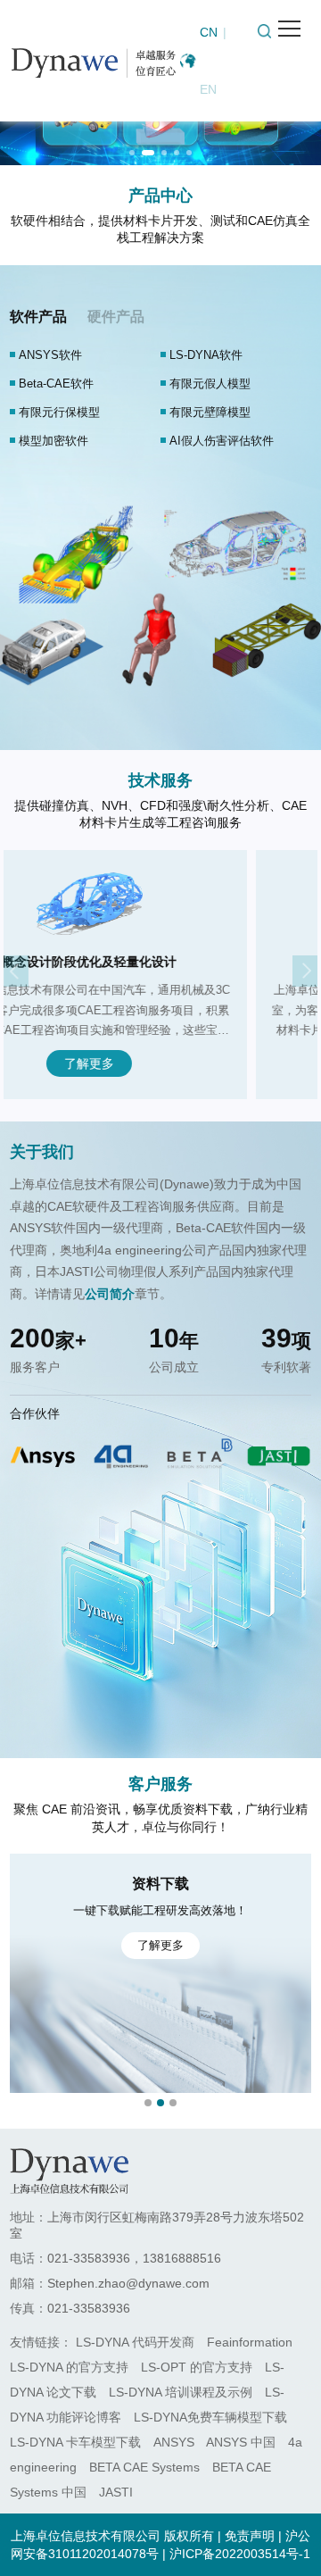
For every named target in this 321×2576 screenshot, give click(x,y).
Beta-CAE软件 (56, 383)
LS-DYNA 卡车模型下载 (75, 2442)
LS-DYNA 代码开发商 (135, 2342)
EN (208, 89)
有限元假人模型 (210, 383)
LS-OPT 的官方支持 (197, 2367)
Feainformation (250, 2342)
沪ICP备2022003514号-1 (240, 2554)
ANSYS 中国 (241, 2442)
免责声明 (250, 2536)
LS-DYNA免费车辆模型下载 (210, 2417)
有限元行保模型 (59, 412)
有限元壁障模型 (210, 412)
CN (209, 32)
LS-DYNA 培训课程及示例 (181, 2392)
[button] (132, 153)
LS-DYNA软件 (206, 355)
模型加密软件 (53, 441)
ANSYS (174, 2442)
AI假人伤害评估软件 (222, 441)
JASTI (116, 2492)
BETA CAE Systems (144, 2467)
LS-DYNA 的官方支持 (69, 2367)
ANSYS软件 (50, 355)
